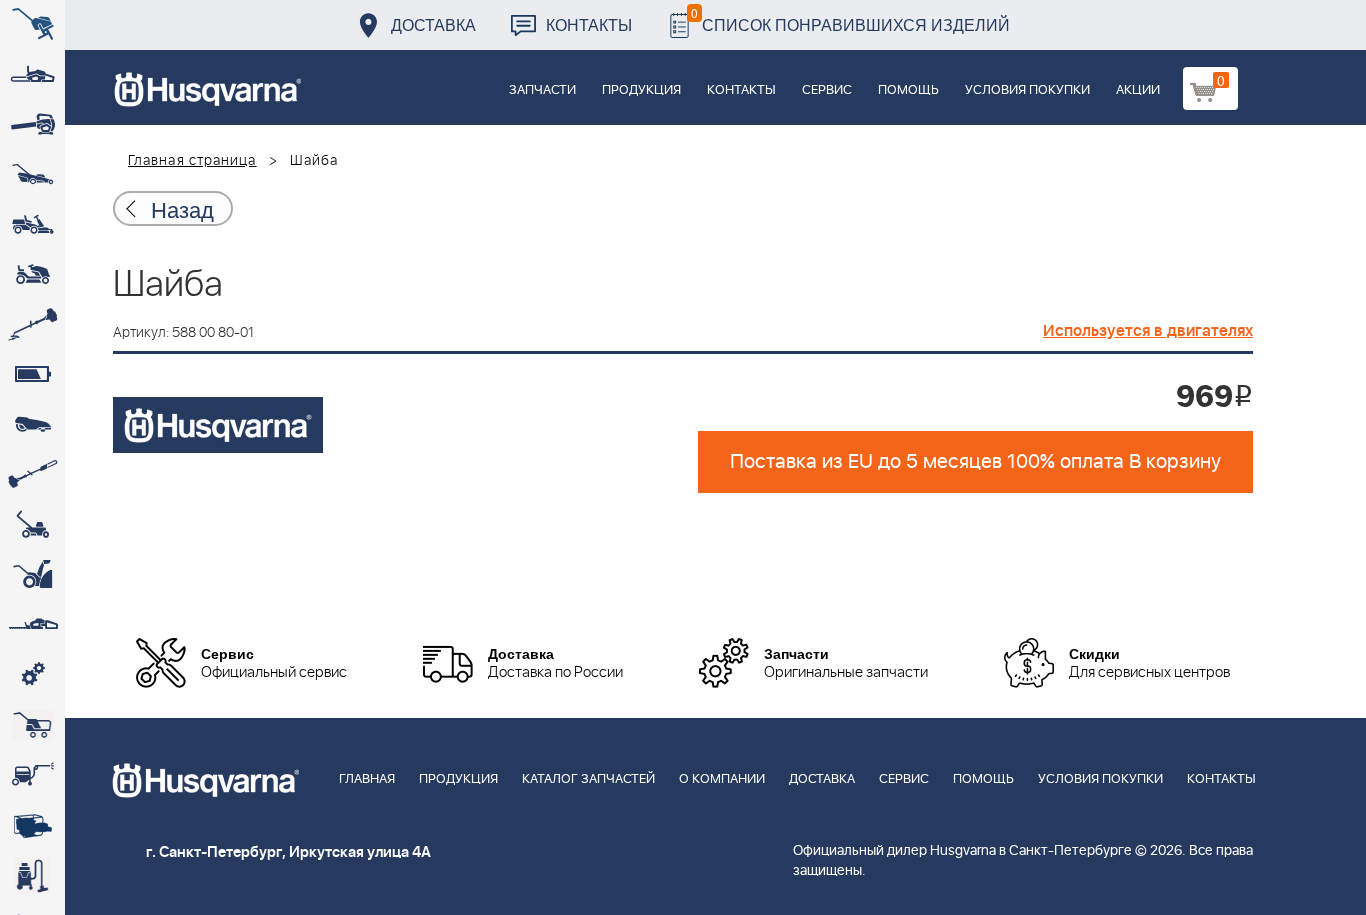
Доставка (433, 24)
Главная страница (192, 161)
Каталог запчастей (588, 779)
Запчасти (542, 90)
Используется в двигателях (1148, 331)
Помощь (908, 90)
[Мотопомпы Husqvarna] (32, 825)
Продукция (641, 90)
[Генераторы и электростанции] (32, 725)
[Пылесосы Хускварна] (32, 875)
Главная (367, 779)
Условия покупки (1027, 90)
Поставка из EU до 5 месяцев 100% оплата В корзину (975, 462)
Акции (1138, 90)
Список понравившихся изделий (850, 19)
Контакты (589, 24)
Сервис (827, 90)
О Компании (722, 779)
